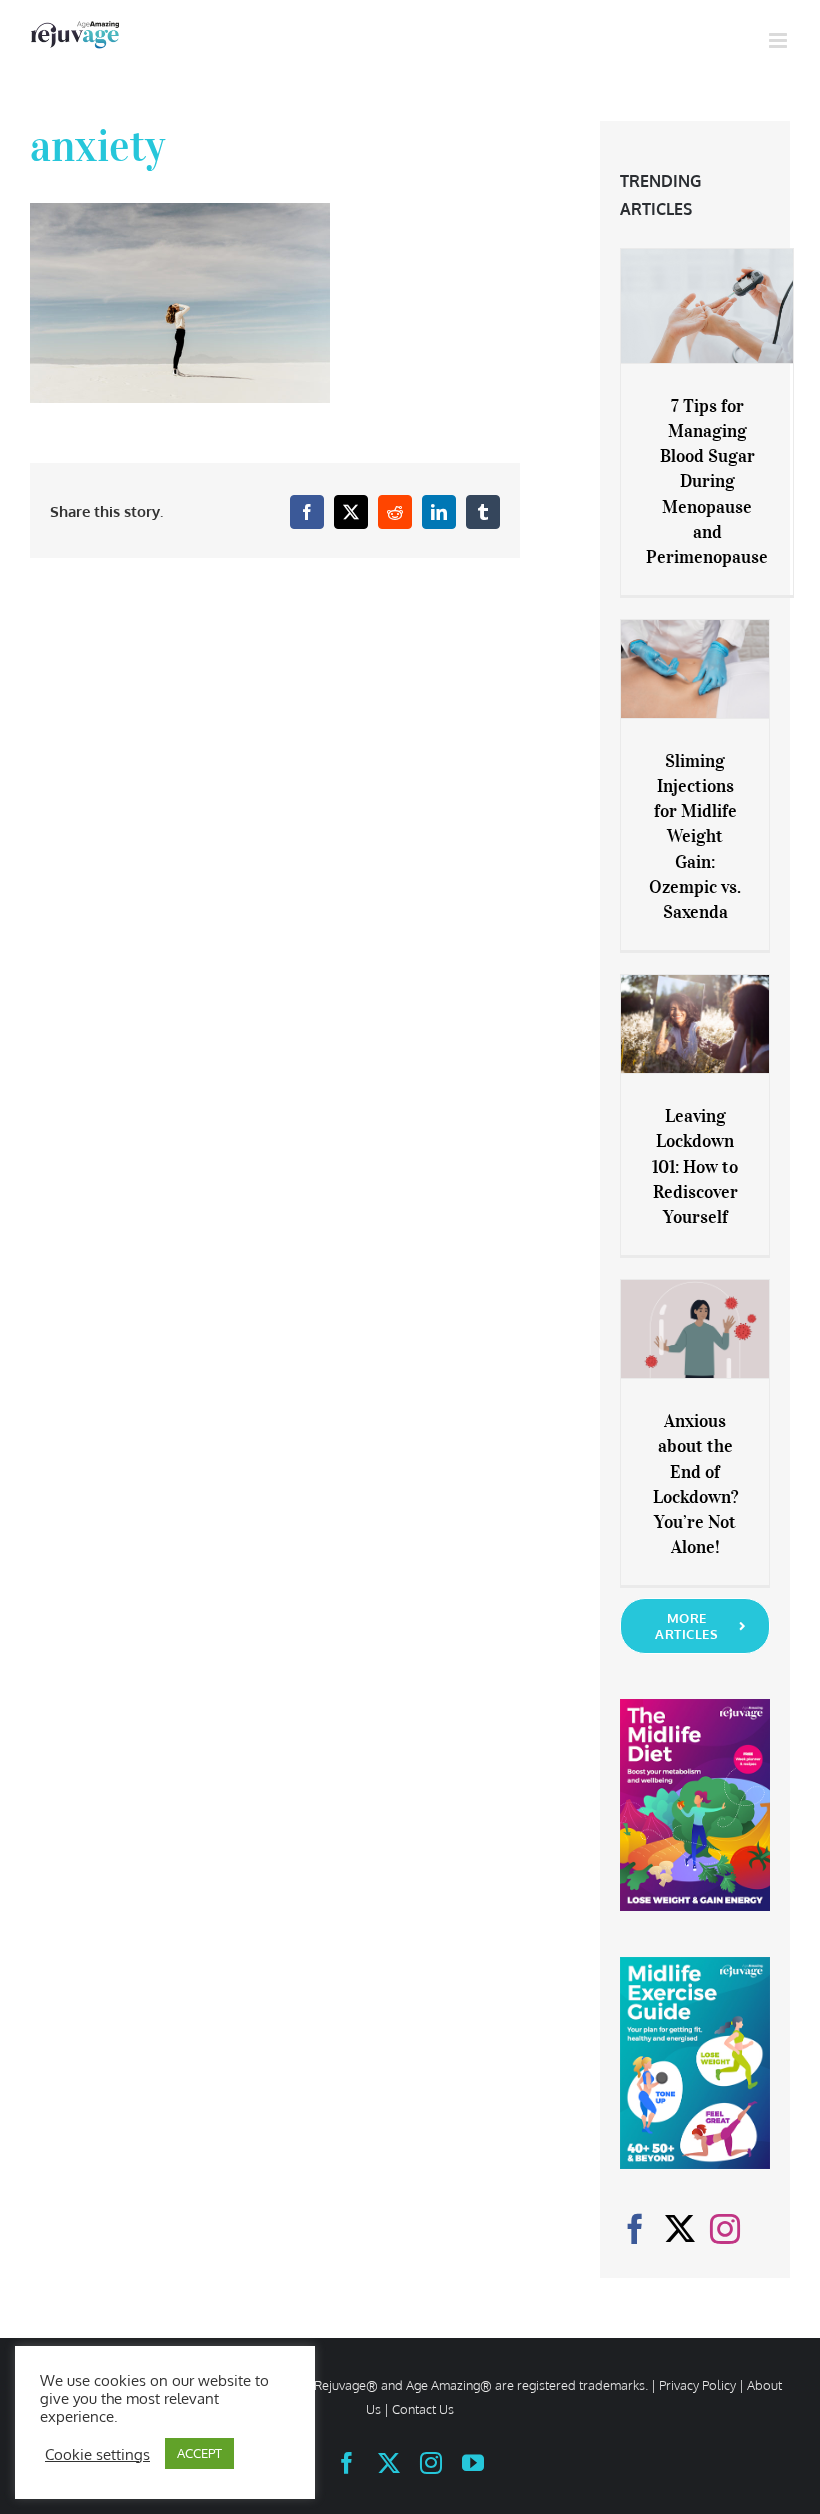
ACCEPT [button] (199, 2453)
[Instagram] (725, 2229)
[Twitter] (680, 2229)
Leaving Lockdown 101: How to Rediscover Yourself (695, 1166)
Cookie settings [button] (97, 2454)
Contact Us (423, 2409)
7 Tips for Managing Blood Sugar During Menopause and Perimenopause (707, 481)
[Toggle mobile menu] (779, 40)
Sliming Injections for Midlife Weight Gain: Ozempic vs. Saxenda (695, 836)
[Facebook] (635, 2229)
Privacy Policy (697, 2385)
